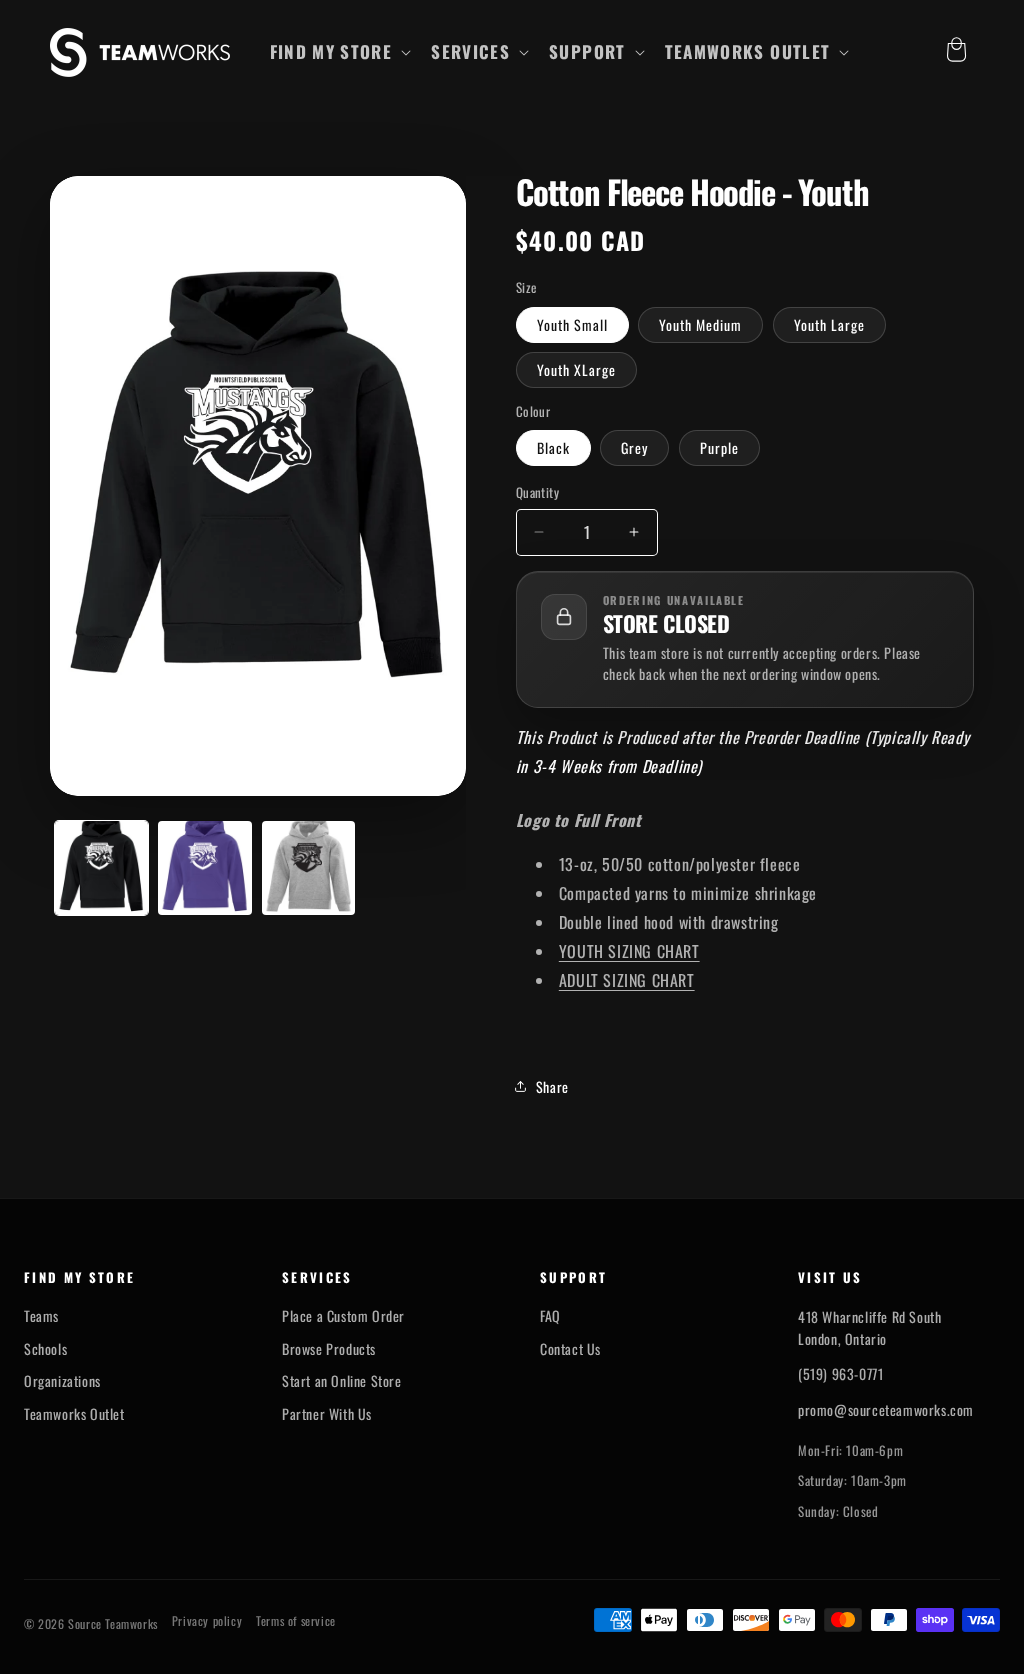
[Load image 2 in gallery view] (204, 867)
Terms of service (296, 1621)
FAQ (550, 1316)
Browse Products (329, 1349)
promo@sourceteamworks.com (886, 1409)
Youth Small (572, 324)
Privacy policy (207, 1621)
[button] (339, 52)
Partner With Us (327, 1414)
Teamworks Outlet (74, 1414)
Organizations (62, 1381)
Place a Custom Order (343, 1316)
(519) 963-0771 (840, 1373)
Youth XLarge (576, 369)
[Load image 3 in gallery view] (308, 867)
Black (553, 447)
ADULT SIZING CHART (627, 980)
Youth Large (829, 324)
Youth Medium (700, 324)
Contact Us (570, 1349)
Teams (41, 1316)
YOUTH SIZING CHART (629, 951)
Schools (45, 1349)
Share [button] (552, 1086)
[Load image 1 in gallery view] (101, 867)
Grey (634, 447)
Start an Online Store (342, 1381)
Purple (719, 447)
